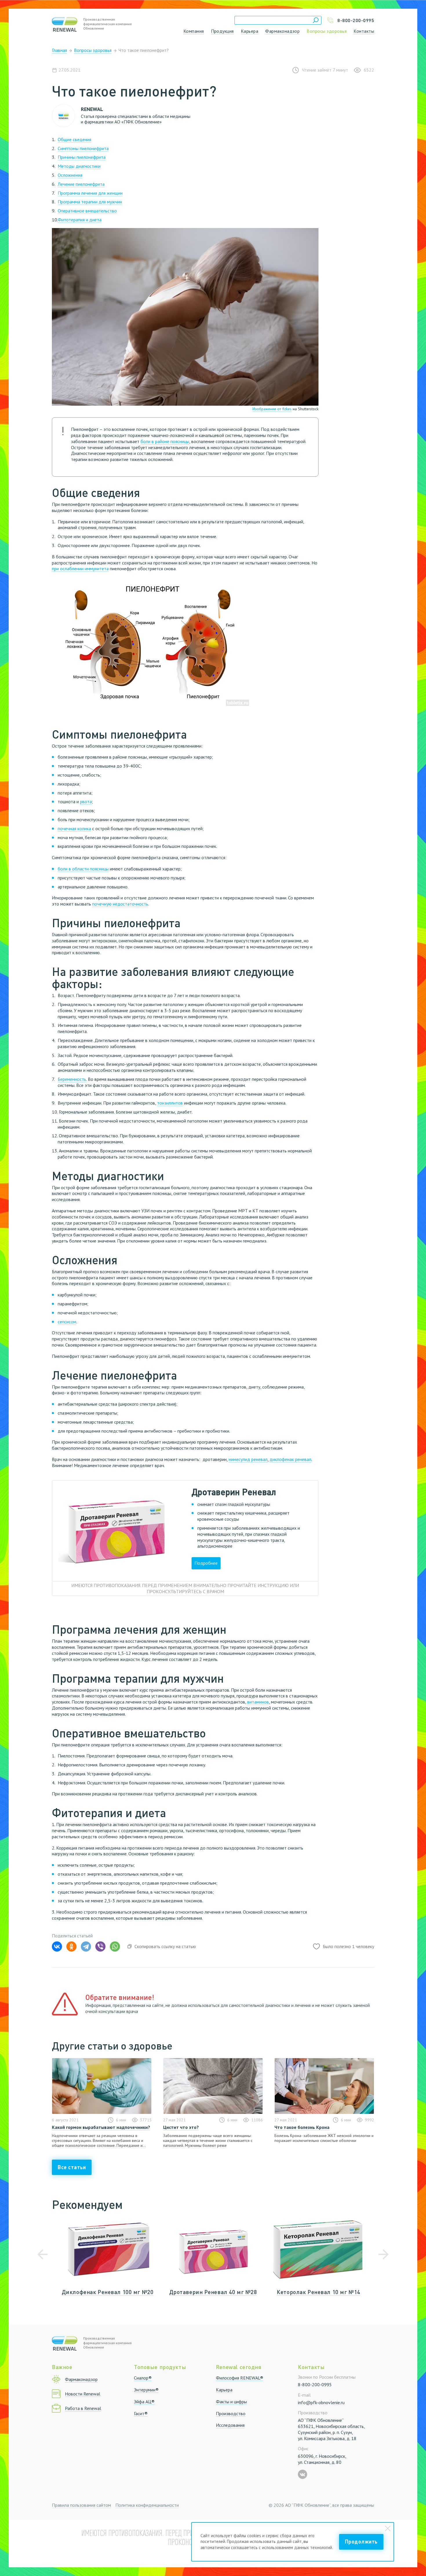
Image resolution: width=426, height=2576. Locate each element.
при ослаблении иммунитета (80, 569)
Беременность (72, 1079)
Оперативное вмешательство (87, 211)
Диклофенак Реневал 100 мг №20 (108, 2292)
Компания (194, 31)
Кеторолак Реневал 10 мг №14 (318, 2292)
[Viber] (100, 1946)
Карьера (250, 31)
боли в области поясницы (83, 869)
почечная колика (74, 828)
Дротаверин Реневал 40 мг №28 (213, 2292)
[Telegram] (86, 1946)
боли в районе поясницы (165, 441)
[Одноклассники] (71, 1946)
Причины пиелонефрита (82, 157)
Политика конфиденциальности (147, 2505)
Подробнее (206, 1563)
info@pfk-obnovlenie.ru (321, 2402)
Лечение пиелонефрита (81, 184)
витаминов (258, 1702)
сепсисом (67, 1322)
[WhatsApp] (115, 1946)
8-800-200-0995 (315, 2384)
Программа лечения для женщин (90, 193)
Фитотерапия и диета (80, 220)
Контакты (364, 31)
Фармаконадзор (282, 31)
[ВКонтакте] (57, 1946)
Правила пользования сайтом (81, 2505)
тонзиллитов (170, 1103)
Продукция (222, 31)
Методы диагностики (79, 166)
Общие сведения (74, 139)
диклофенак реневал (290, 1459)
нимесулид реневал (248, 1459)
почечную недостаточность (120, 904)
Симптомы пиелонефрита (83, 148)
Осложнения (70, 175)
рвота (86, 801)
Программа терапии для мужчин (90, 202)
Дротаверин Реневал (234, 1492)
